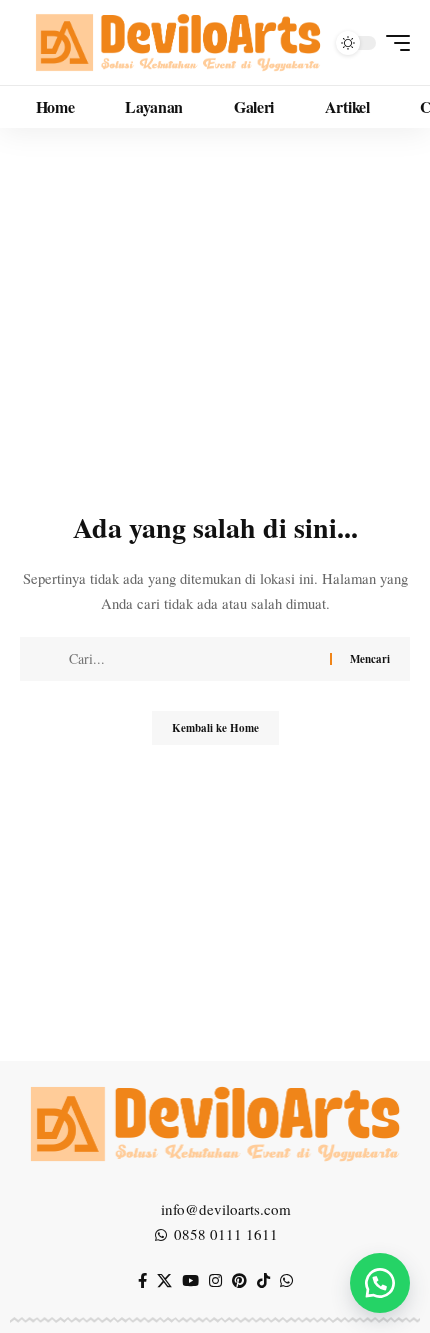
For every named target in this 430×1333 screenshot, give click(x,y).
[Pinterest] (239, 1281)
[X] (164, 1281)
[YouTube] (190, 1281)
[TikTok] (263, 1281)
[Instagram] (215, 1281)
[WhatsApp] (286, 1281)
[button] (393, 43)
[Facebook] (142, 1281)
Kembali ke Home (215, 728)
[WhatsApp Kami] (380, 1283)
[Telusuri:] (192, 659)
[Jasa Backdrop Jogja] (178, 43)
